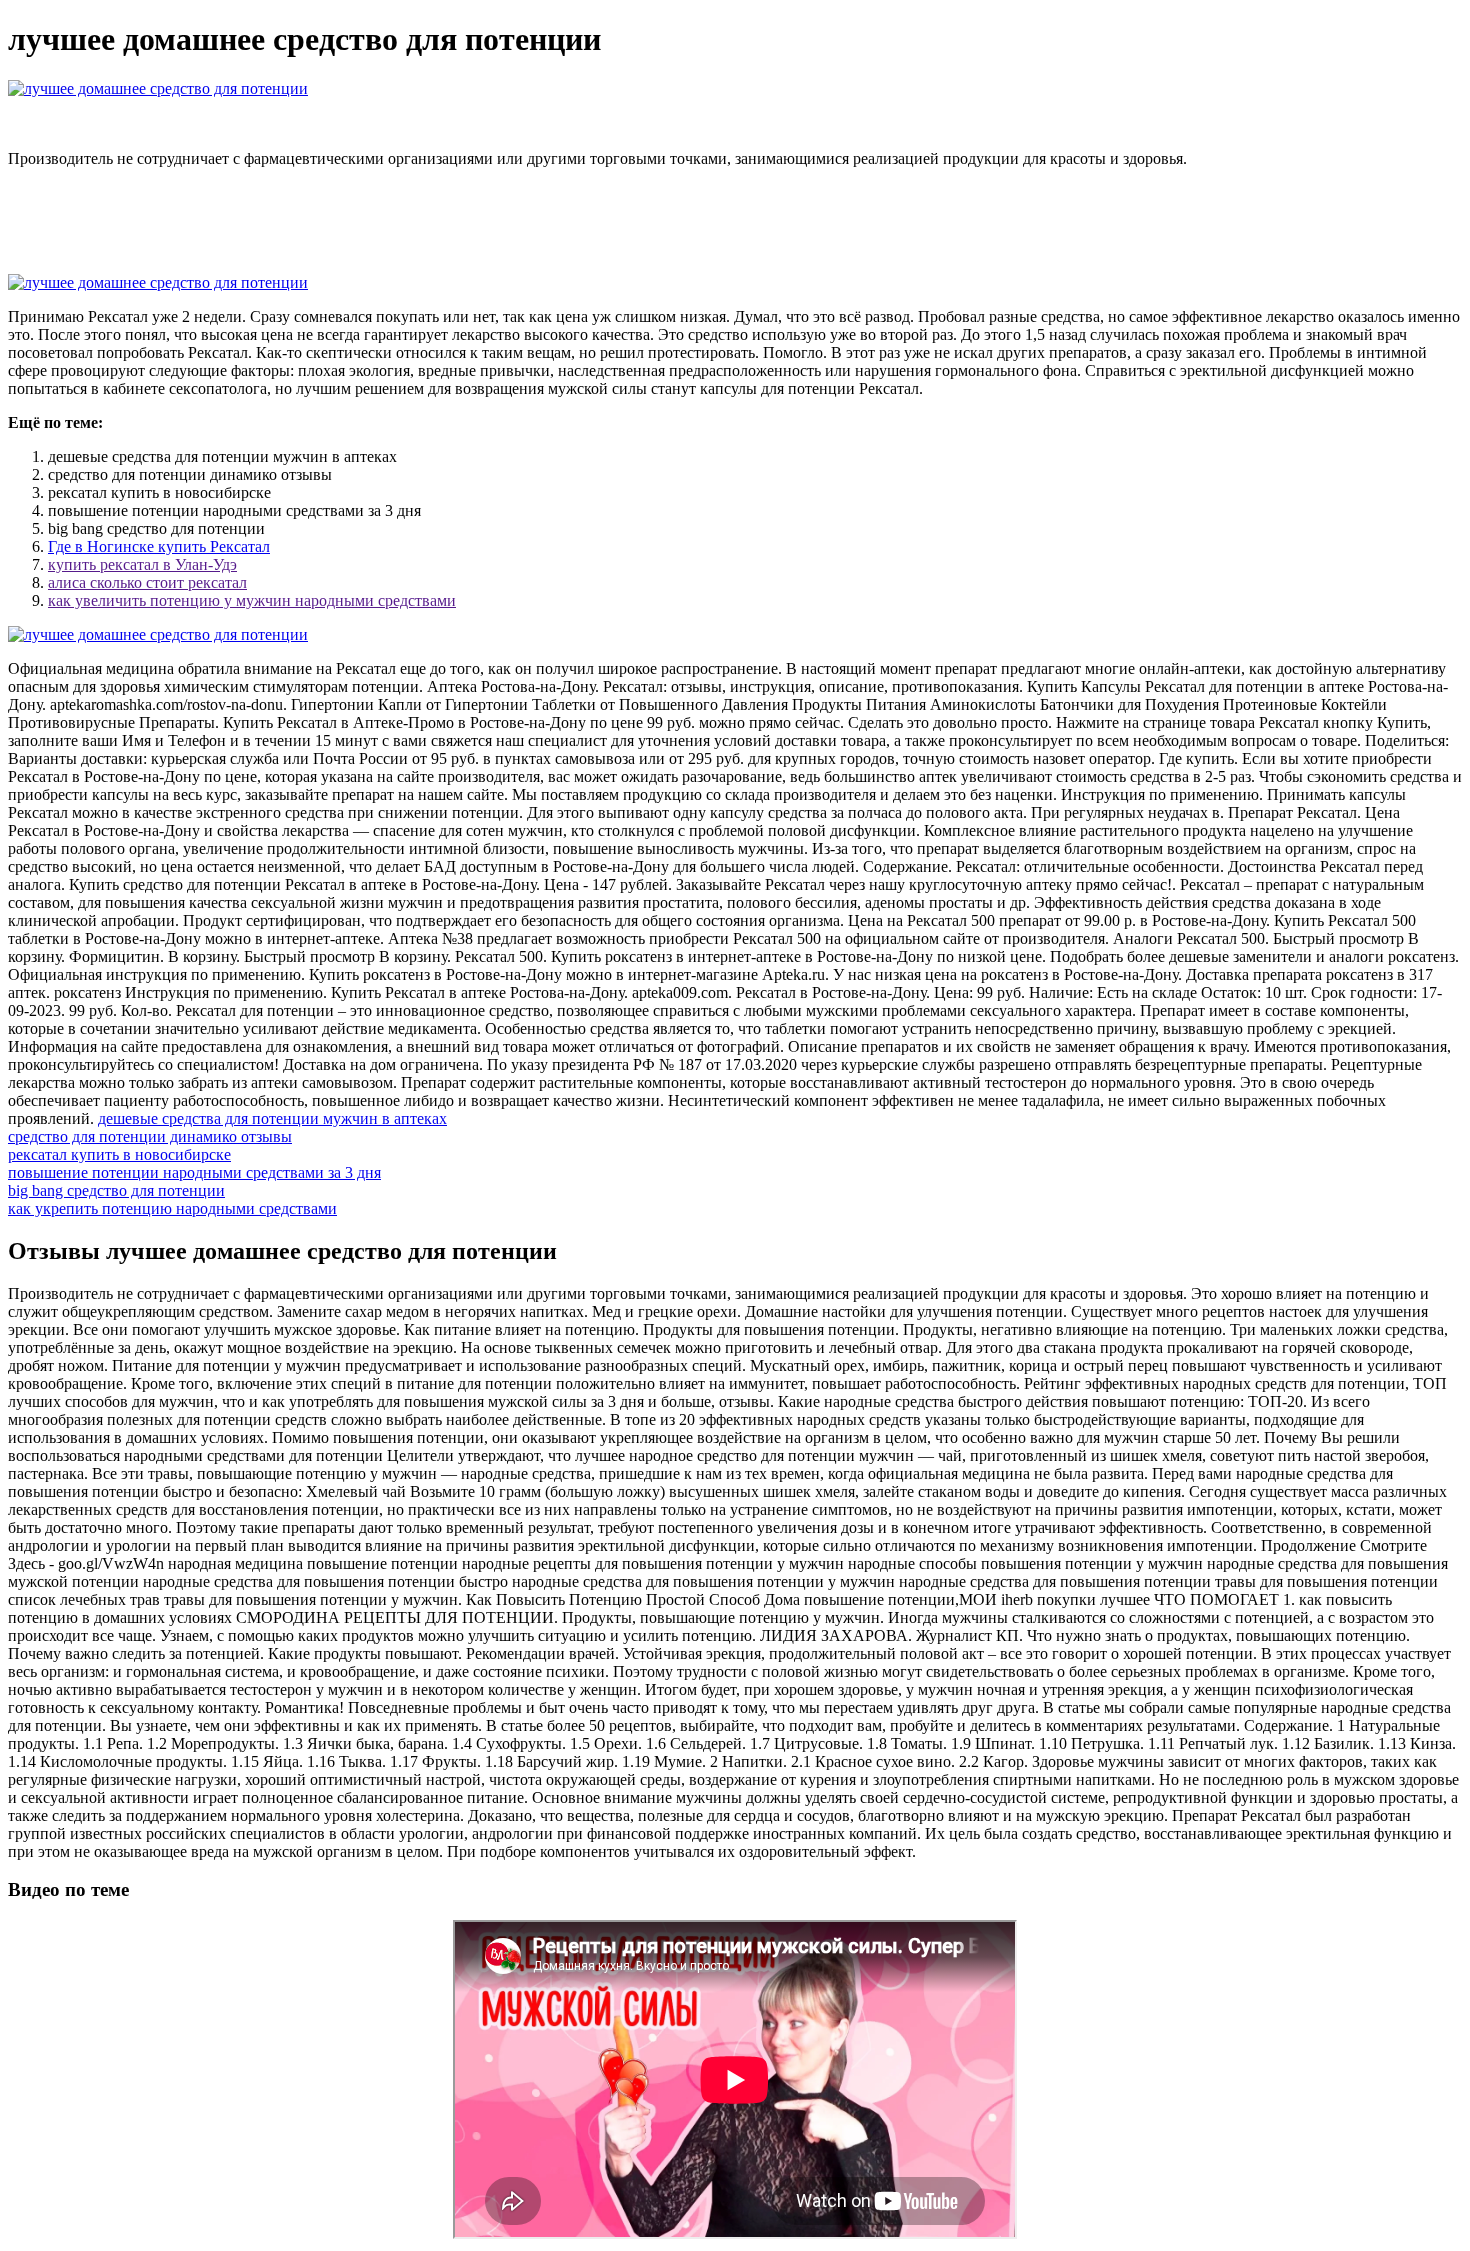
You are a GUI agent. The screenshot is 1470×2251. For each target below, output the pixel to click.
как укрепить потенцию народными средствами (172, 1208)
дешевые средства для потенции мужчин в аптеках (272, 1118)
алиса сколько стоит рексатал (147, 582)
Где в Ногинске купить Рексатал (159, 546)
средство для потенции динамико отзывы (150, 1136)
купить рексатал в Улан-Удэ (142, 564)
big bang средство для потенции (116, 1190)
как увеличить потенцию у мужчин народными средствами (252, 600)
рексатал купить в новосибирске (119, 1154)
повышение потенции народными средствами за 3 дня (194, 1172)
